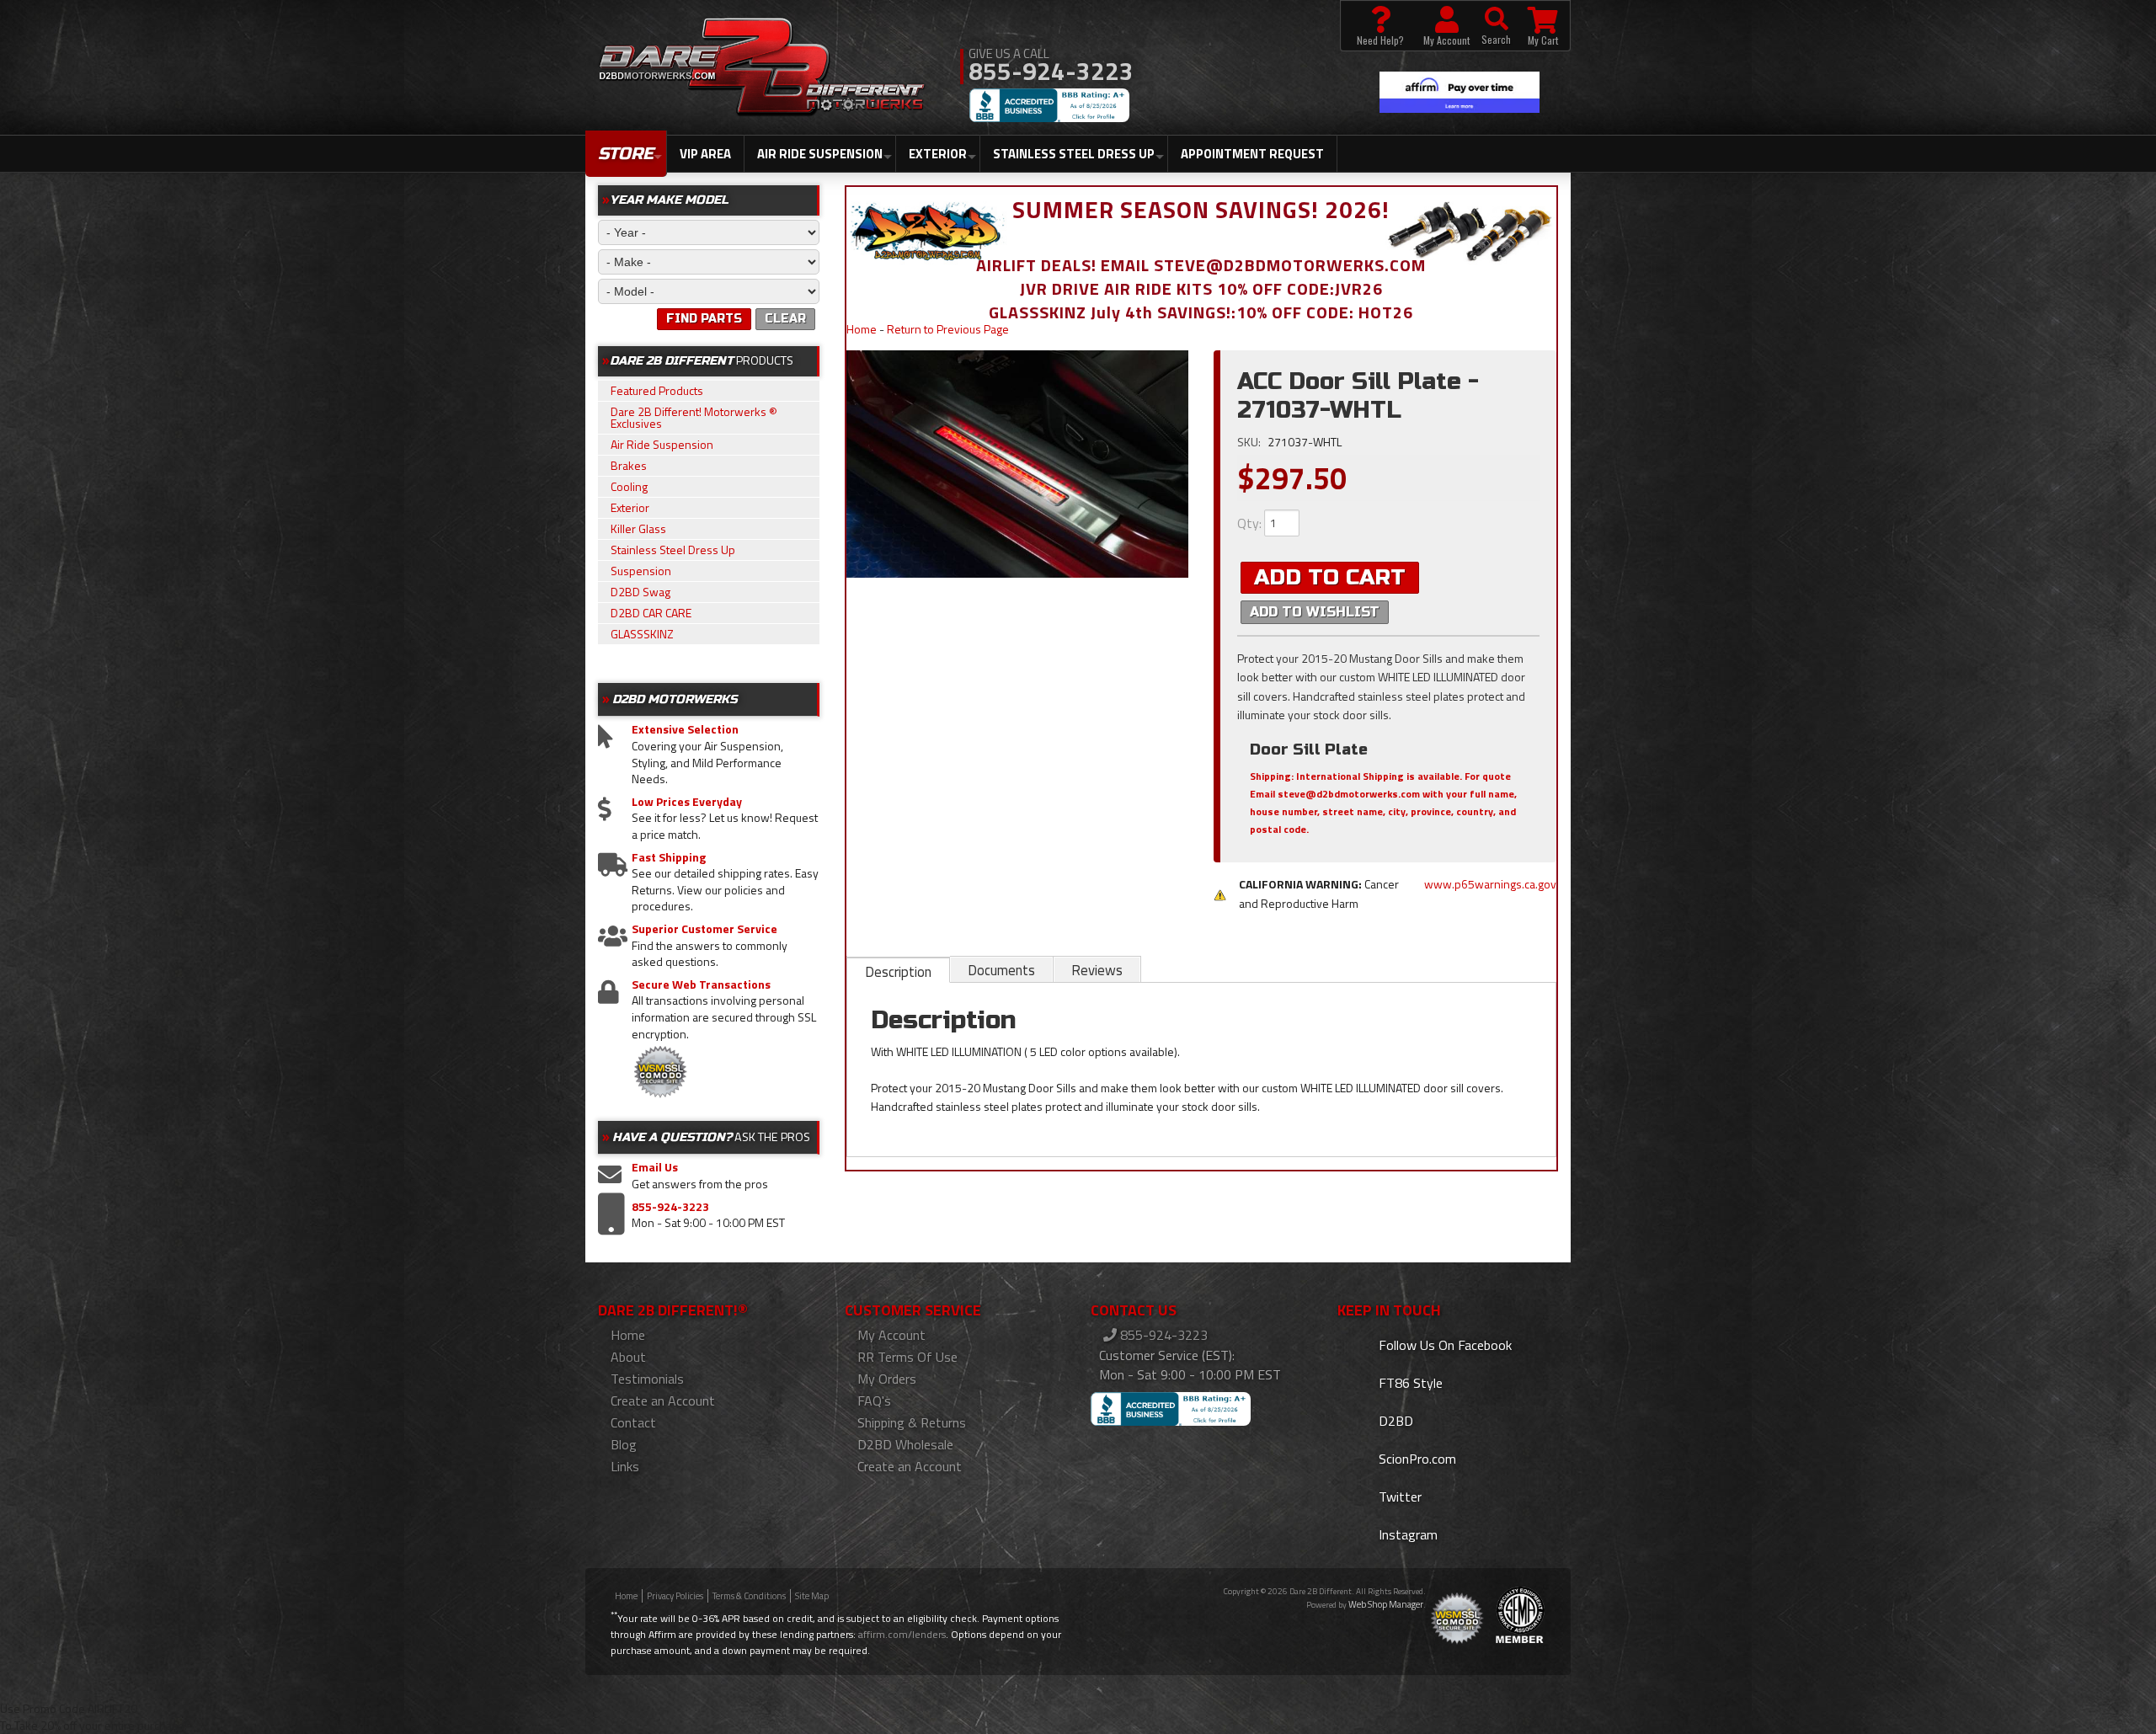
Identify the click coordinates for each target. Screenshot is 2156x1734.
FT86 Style (1409, 1383)
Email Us (655, 1167)
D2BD (1394, 1421)
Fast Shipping (669, 857)
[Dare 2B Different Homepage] (762, 69)
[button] (1496, 26)
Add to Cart (1330, 577)
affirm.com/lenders (902, 1634)
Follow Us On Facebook (1444, 1345)
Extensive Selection (685, 729)
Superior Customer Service (704, 929)
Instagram (1406, 1534)
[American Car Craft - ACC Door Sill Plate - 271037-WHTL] (1018, 464)
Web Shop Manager (1386, 1604)
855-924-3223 (670, 1207)
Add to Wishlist (1315, 612)
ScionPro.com (1416, 1459)
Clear (785, 319)
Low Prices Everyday (687, 802)
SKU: (1250, 442)
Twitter (1398, 1497)
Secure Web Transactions (701, 984)
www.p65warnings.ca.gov (1490, 884)
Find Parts (704, 319)
